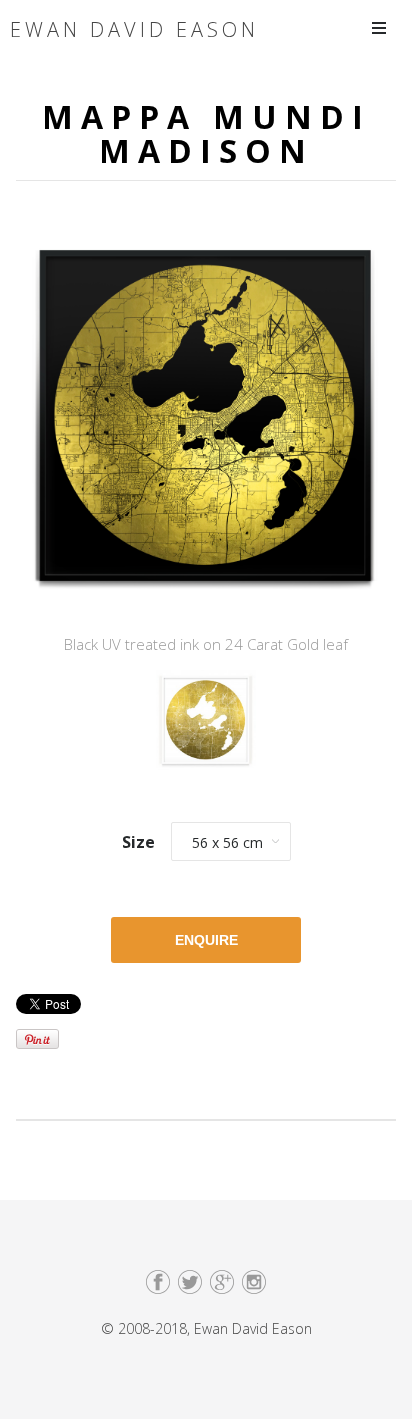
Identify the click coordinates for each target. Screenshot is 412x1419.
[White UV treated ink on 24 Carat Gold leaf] (206, 726)
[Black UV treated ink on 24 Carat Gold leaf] (206, 422)
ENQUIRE (206, 940)
